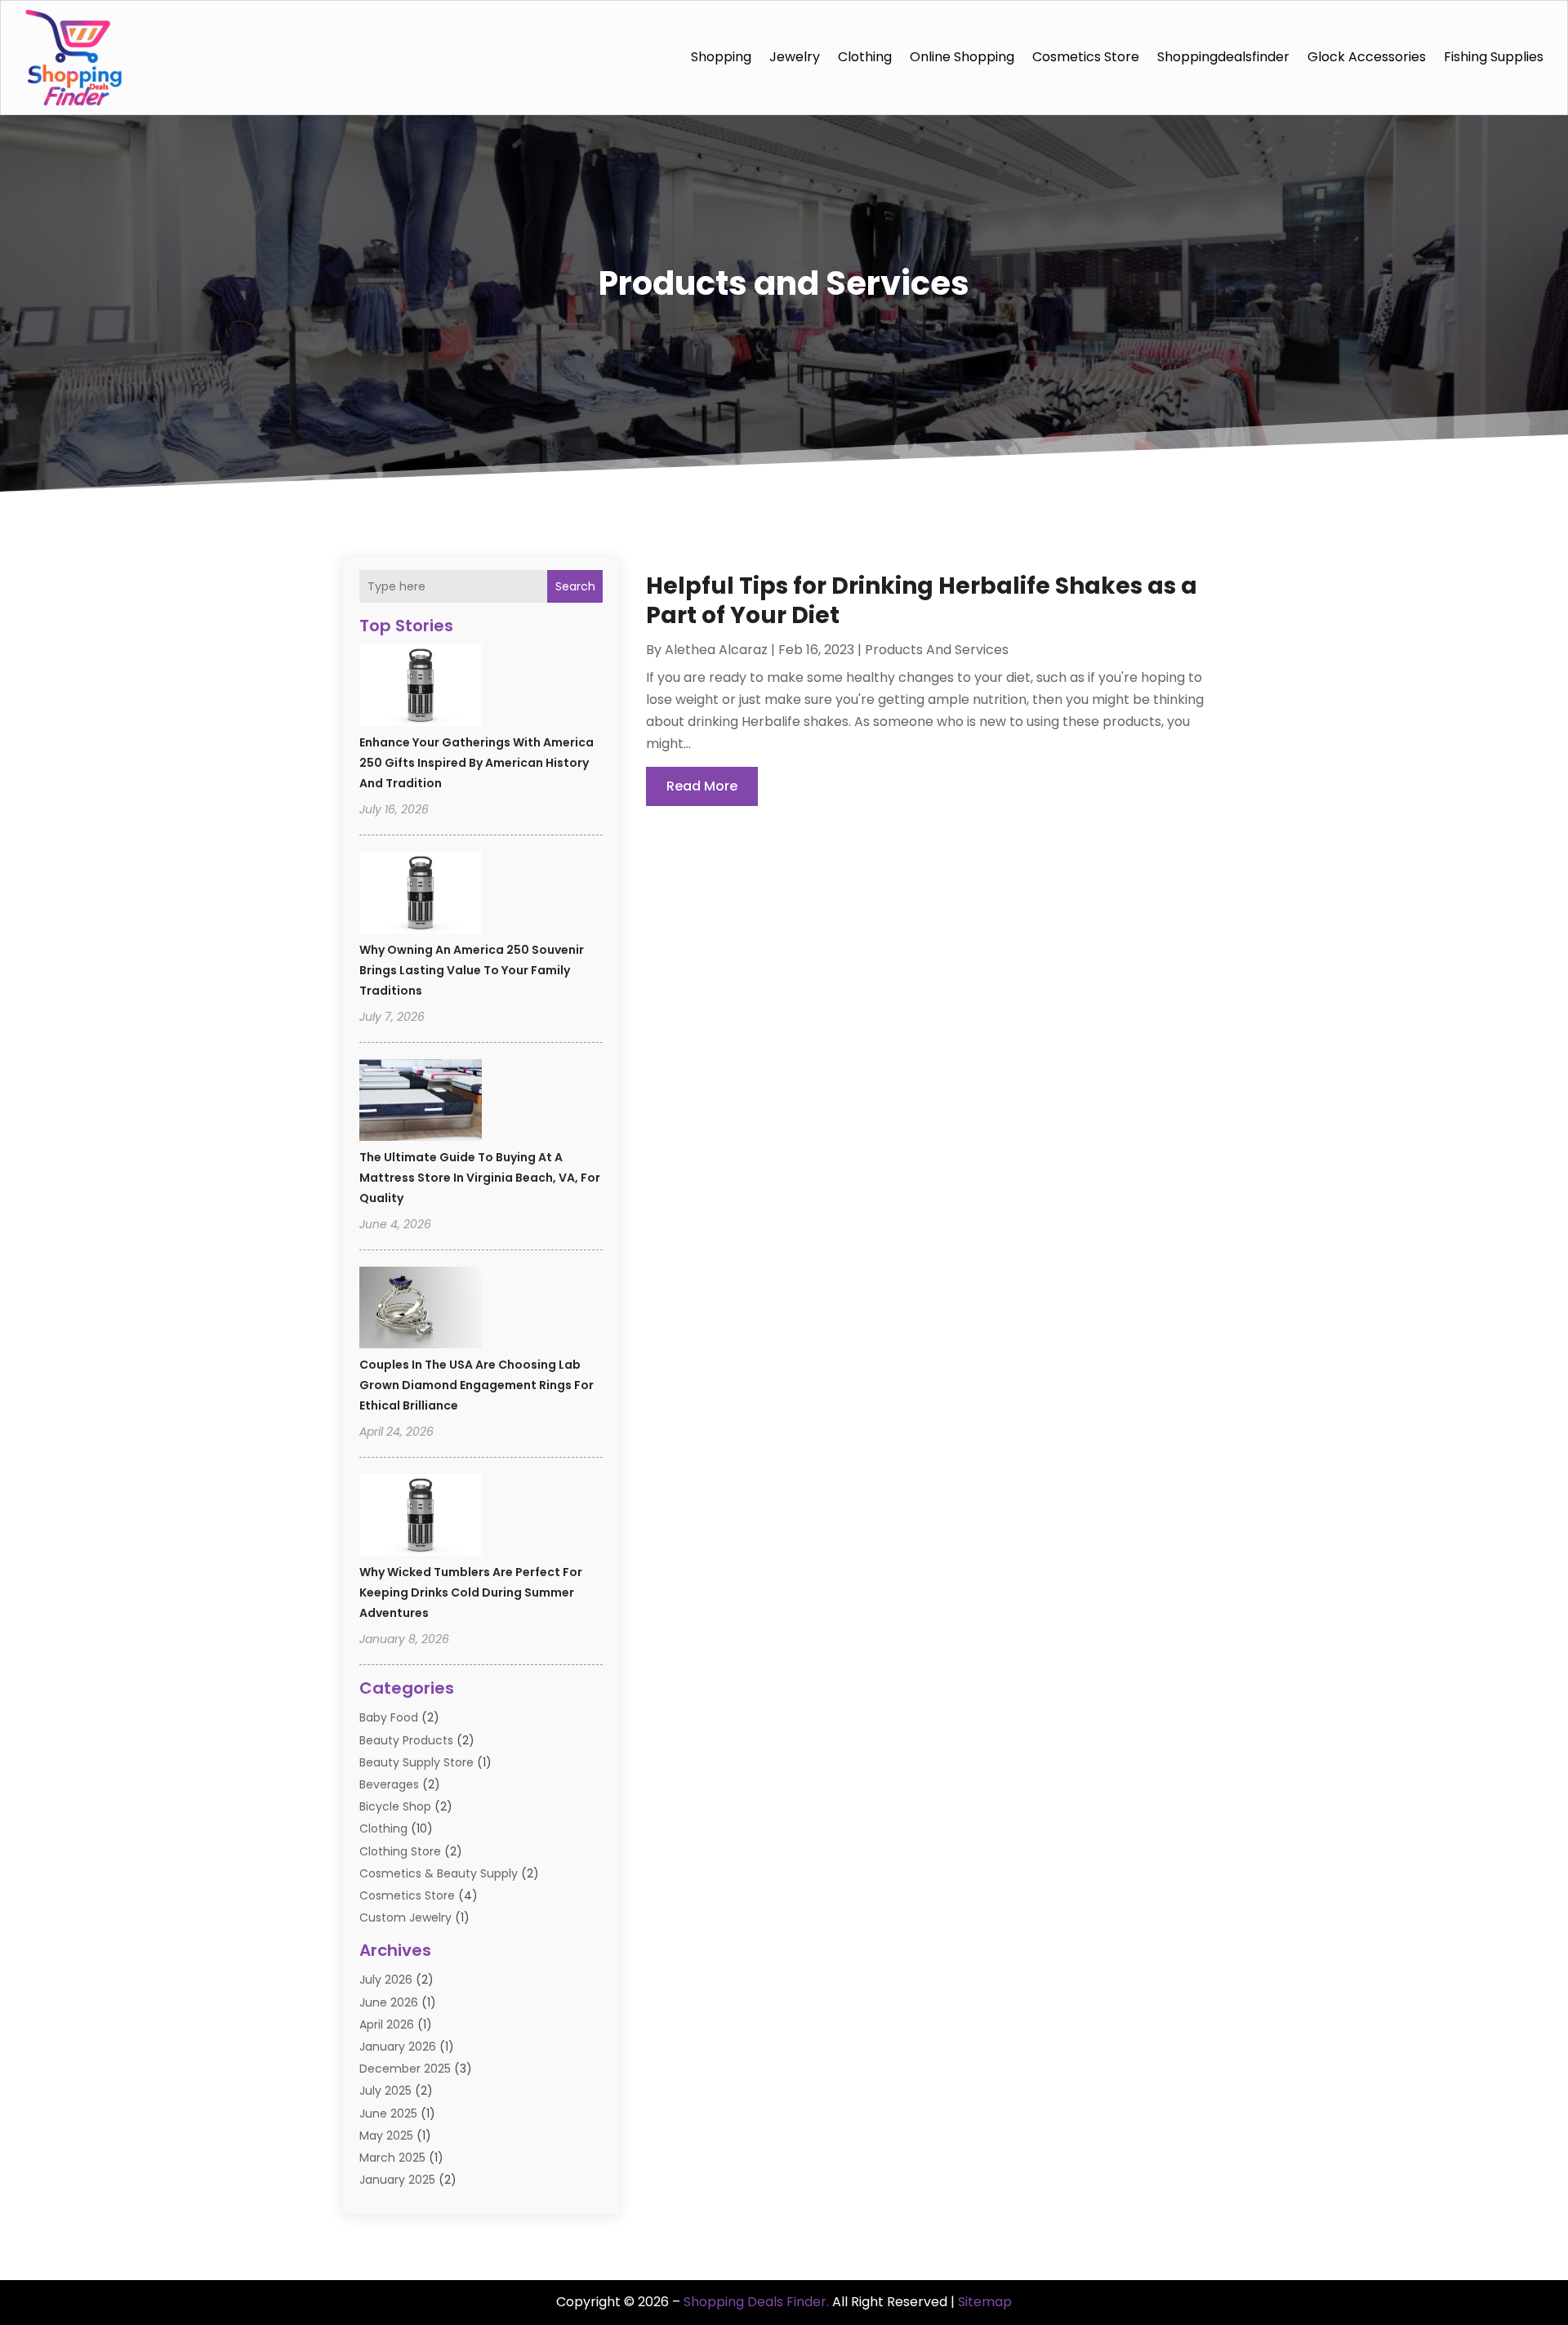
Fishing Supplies (1494, 57)
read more (702, 786)
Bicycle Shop (395, 1806)
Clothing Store (400, 1851)
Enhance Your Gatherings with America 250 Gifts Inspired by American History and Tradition (477, 763)
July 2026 (386, 1980)
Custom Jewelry (405, 1917)
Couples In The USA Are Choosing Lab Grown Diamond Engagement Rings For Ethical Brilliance (477, 1385)
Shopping (721, 57)
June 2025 (388, 2113)
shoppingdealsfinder (1223, 57)
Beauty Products (406, 1740)
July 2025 (385, 2091)
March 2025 (392, 2158)
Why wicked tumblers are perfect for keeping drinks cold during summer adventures (471, 1592)
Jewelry (795, 57)
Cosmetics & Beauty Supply (439, 1873)
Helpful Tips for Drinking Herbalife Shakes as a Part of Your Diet (922, 601)
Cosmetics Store (1086, 57)
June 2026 (389, 2002)
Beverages (389, 1784)
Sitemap (985, 2302)
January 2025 (397, 2180)
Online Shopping (962, 57)
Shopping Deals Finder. (756, 2302)
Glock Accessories (1367, 57)
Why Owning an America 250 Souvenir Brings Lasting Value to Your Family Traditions (472, 970)
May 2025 (386, 2136)
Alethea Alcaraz (716, 650)
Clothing (865, 57)
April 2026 (387, 2024)
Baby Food (389, 1717)
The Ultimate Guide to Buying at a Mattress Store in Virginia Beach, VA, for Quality (480, 1178)
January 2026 (398, 2047)
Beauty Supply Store (416, 1762)
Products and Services (937, 650)
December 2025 (405, 2069)
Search (575, 586)
